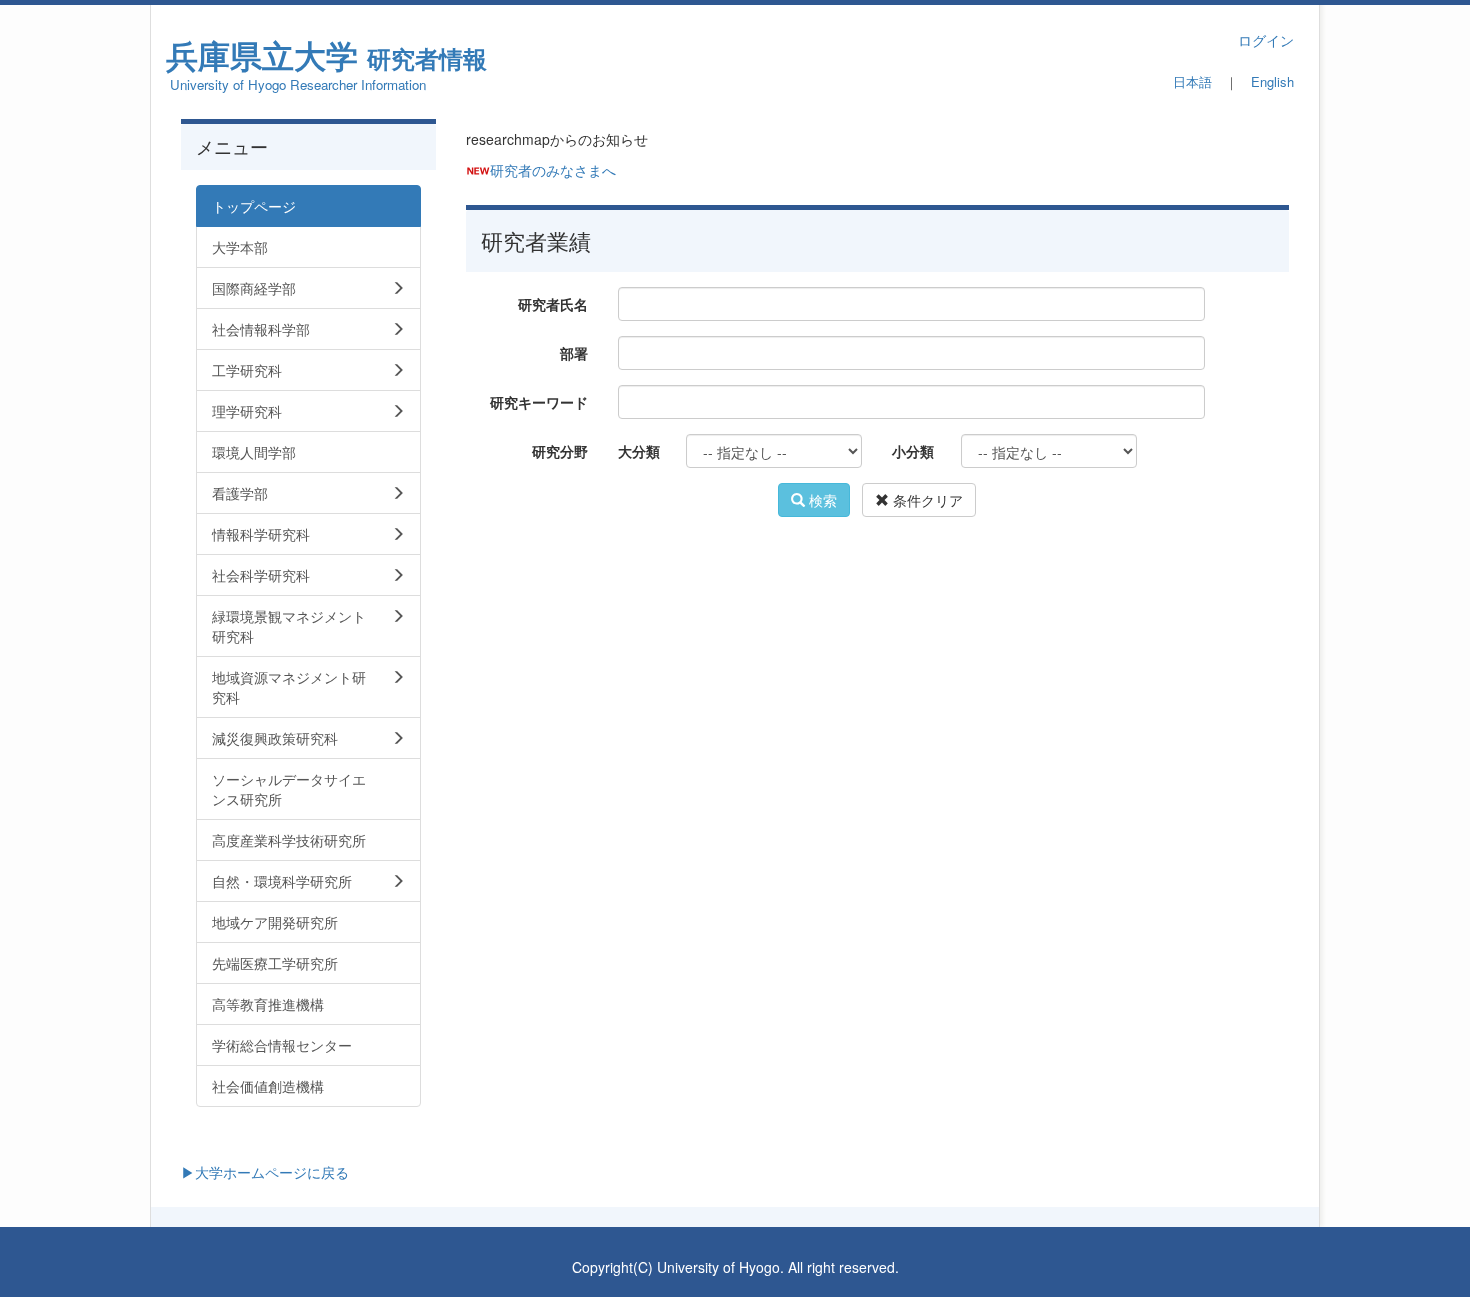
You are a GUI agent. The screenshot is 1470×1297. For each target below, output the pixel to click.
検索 (821, 500)
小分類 (913, 451)
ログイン (1266, 40)
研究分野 (560, 451)
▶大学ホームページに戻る (265, 1172)
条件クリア (926, 500)
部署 (574, 353)
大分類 (639, 451)
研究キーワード (539, 402)
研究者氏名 (553, 304)
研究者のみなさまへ (553, 170)
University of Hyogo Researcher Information (298, 84)
